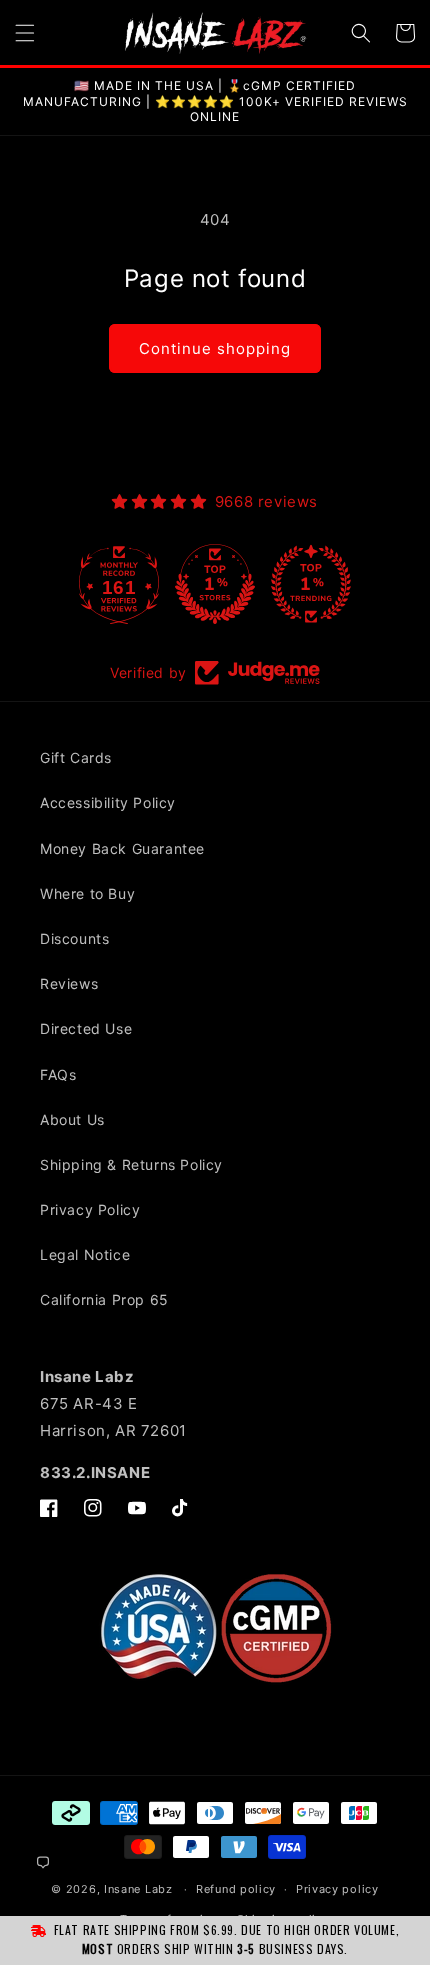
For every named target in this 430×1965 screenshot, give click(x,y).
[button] (25, 33)
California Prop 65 (104, 1299)
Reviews (69, 983)
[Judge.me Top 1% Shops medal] (215, 584)
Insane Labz (138, 1889)
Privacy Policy (90, 1209)
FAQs (58, 1074)
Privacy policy (337, 1889)
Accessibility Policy (108, 802)
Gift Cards (76, 757)
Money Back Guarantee (122, 848)
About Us (72, 1119)
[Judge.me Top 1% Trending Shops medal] (311, 584)
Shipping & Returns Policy (131, 1164)
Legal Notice (85, 1254)
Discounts (74, 938)
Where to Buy (87, 893)
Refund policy (236, 1889)
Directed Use (86, 1028)
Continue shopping (215, 348)
